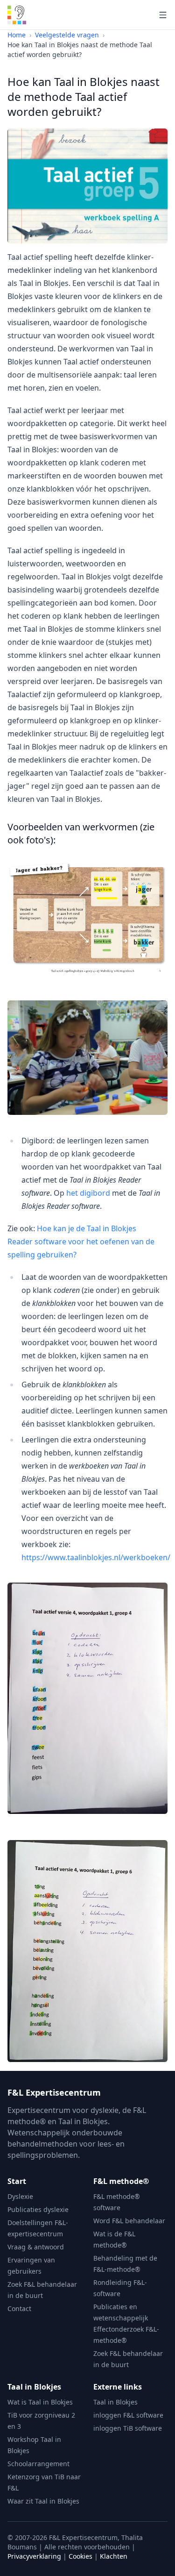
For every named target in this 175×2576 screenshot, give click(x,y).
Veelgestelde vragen (67, 35)
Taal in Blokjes (34, 2387)
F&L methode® (121, 2181)
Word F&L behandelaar (129, 2221)
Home (17, 35)
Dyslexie (20, 2196)
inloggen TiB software (128, 2428)
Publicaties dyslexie (38, 2209)
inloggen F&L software (128, 2415)
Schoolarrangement (38, 2464)
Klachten (114, 2556)
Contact (19, 2308)
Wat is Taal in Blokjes (40, 2402)
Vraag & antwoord (36, 2247)
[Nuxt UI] (17, 15)
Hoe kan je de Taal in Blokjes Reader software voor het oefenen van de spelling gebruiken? (81, 1242)
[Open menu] (163, 15)
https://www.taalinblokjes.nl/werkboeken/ (96, 1557)
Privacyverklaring (34, 2556)
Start (17, 2181)
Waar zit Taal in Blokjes (43, 2501)
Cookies (80, 2556)
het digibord (88, 1193)
